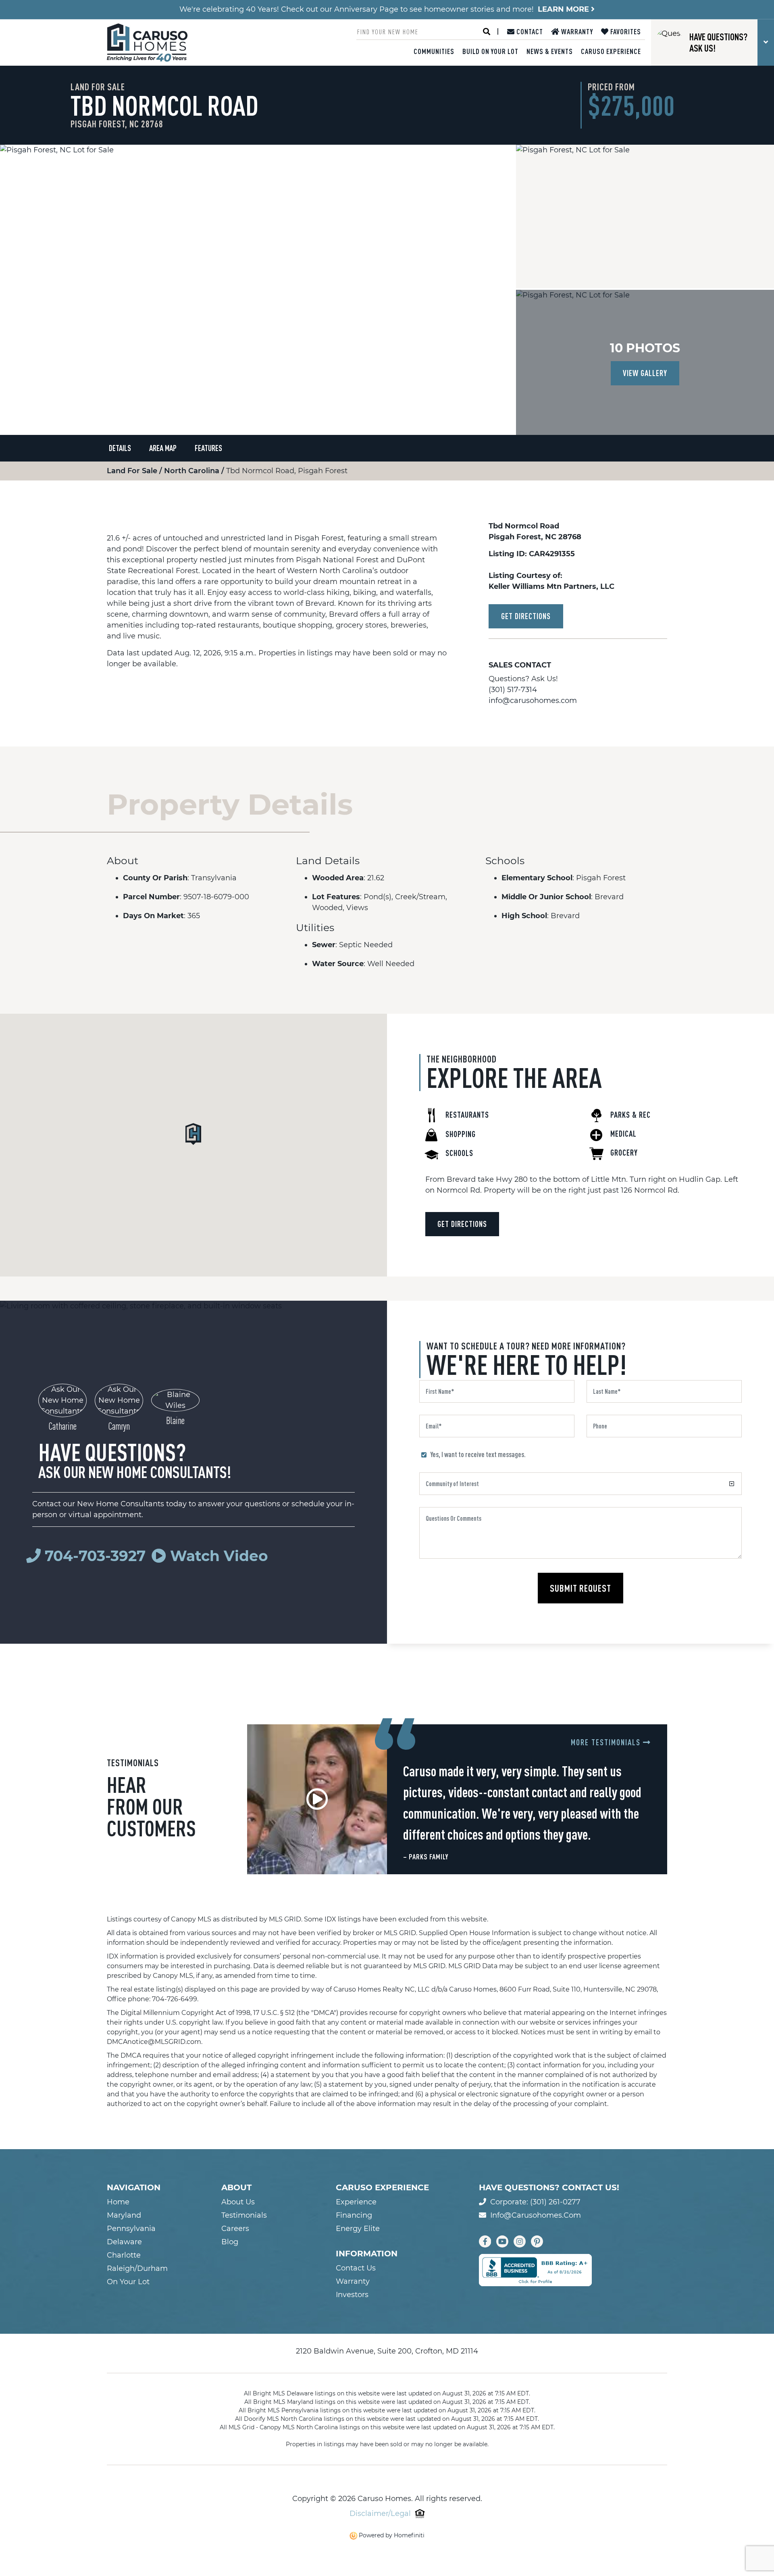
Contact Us (356, 2268)
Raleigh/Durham (137, 2268)
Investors (352, 2295)
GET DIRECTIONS (526, 616)
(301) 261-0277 (555, 2202)
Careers (235, 2229)
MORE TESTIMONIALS (607, 1742)
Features (208, 448)
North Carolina (193, 471)
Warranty (576, 31)
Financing (354, 2215)
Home (118, 2202)
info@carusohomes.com (533, 701)
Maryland (124, 2215)
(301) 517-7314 (513, 690)
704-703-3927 (95, 1556)
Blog (230, 2242)
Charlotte (124, 2255)
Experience (356, 2202)
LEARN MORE (564, 9)
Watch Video (217, 1556)
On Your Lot (128, 2282)
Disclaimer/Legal (380, 2514)
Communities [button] (434, 51)
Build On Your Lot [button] (490, 51)
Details (120, 448)
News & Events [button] (550, 51)
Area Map (163, 448)
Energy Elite (358, 2229)
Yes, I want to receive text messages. (478, 1454)
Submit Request (580, 1588)
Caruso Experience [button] (611, 51)
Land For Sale (133, 471)
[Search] (487, 32)
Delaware (124, 2242)
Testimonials (244, 2215)
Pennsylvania (131, 2229)
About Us (238, 2202)
